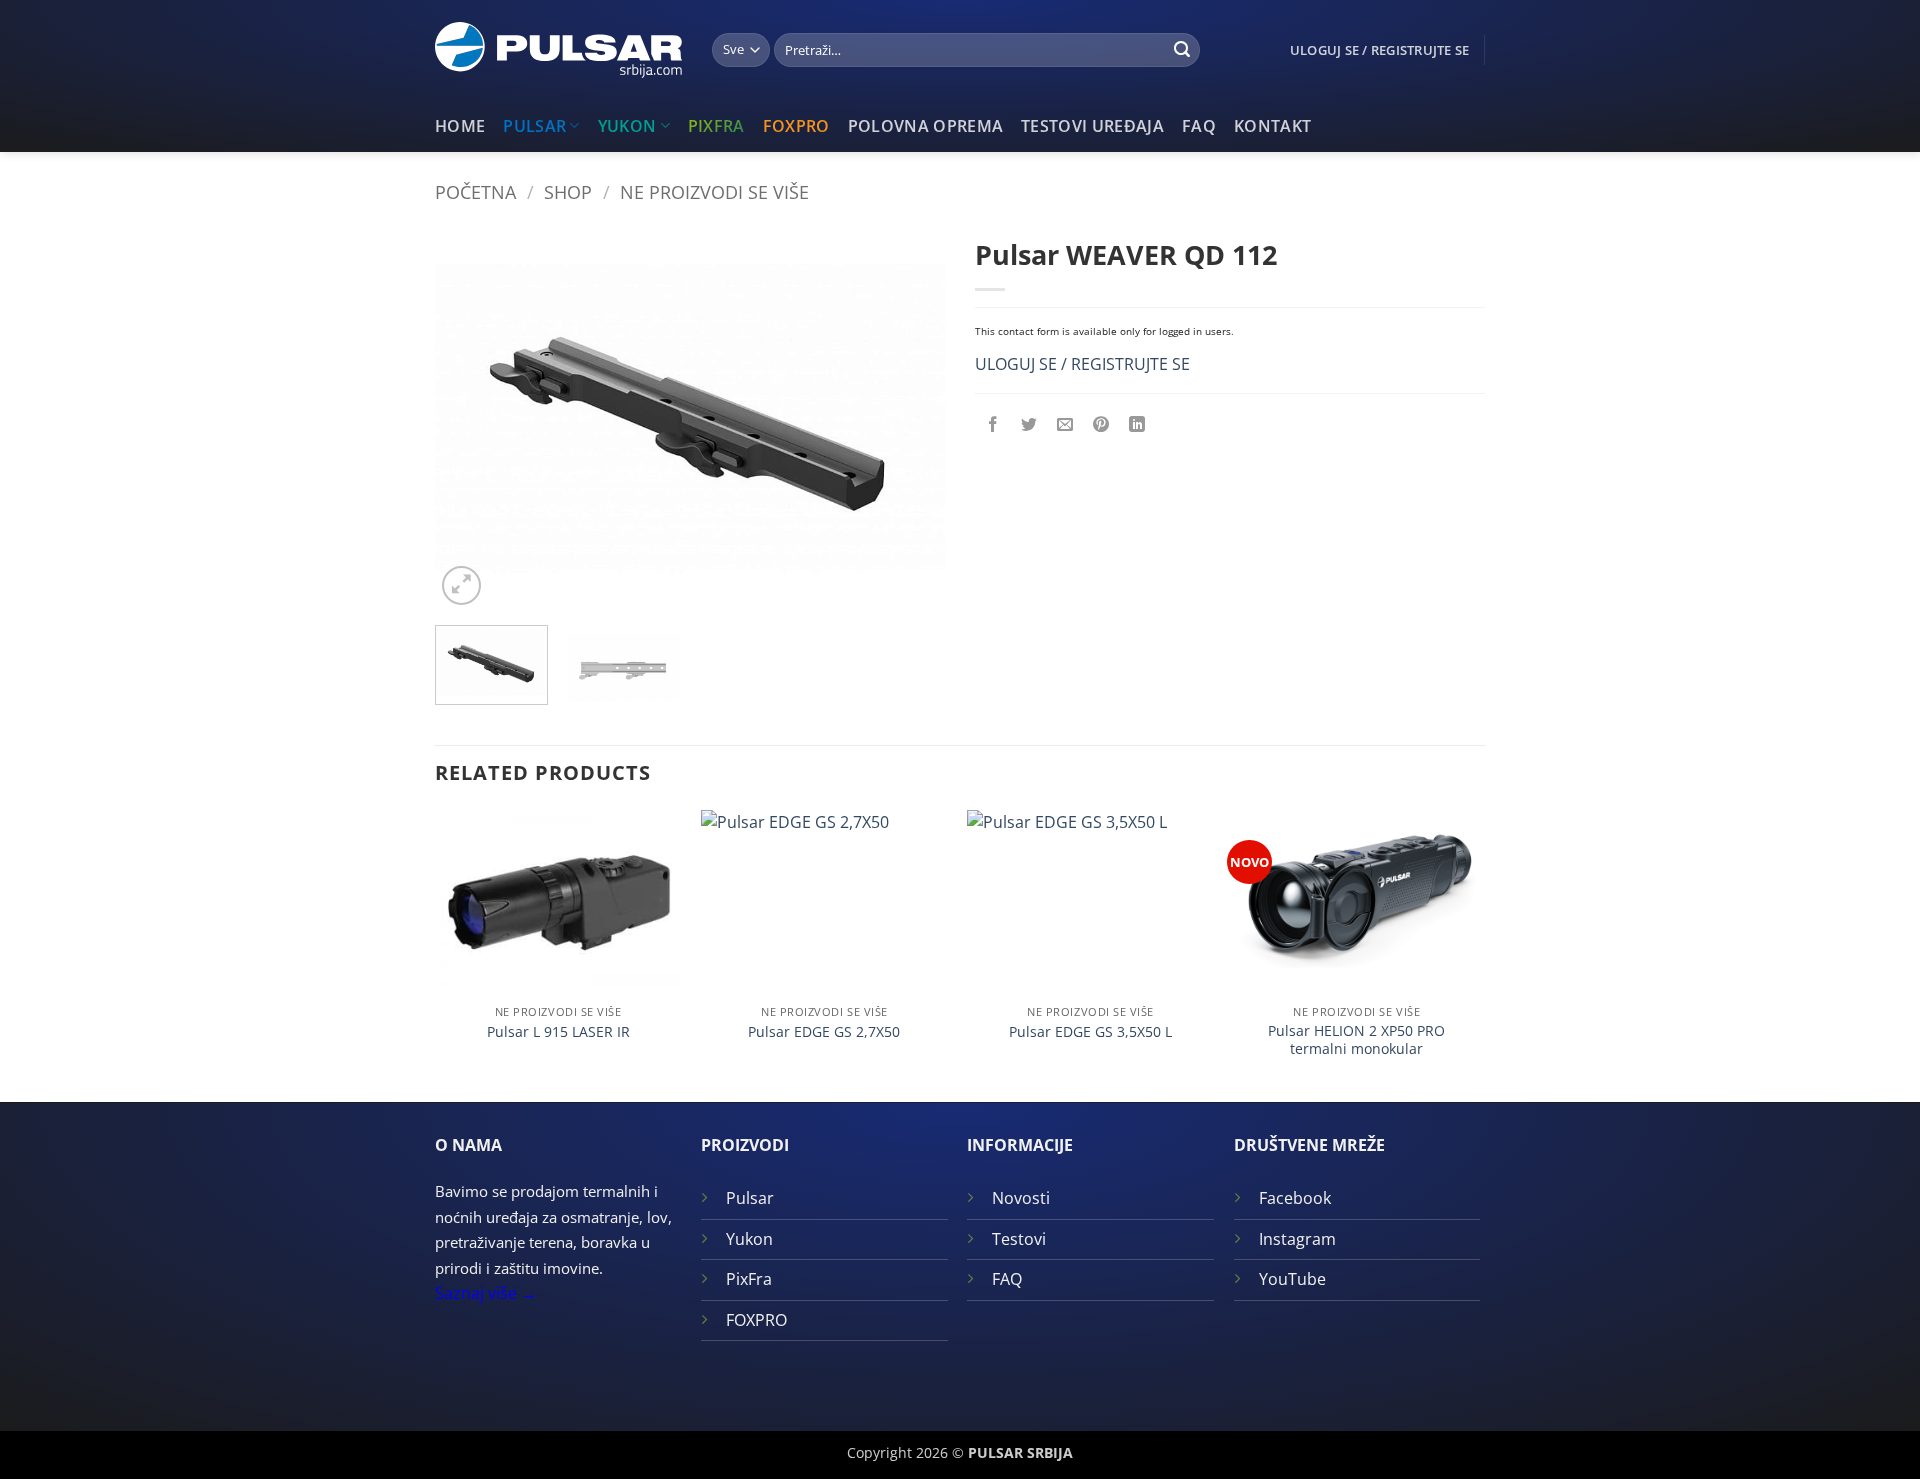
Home (460, 126)
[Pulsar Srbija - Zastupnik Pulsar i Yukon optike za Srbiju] (558, 50)
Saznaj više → (486, 1293)
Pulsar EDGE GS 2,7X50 (824, 1032)
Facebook (1295, 1198)
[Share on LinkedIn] (1137, 425)
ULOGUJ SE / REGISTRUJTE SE (1082, 364)
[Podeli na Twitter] (1029, 425)
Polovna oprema (925, 126)
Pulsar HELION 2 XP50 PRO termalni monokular (1356, 1040)
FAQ (1199, 126)
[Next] (910, 418)
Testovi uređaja (1092, 126)
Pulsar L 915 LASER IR (558, 1032)
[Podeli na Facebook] (993, 425)
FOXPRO (796, 126)
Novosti (1021, 1198)
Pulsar (534, 126)
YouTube (1292, 1279)
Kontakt (1272, 126)
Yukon (627, 126)
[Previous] (470, 418)
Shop (568, 191)
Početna (475, 191)
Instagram (1297, 1239)
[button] (461, 585)
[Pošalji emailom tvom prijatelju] (1065, 425)
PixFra (716, 126)
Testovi (1019, 1239)
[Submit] (1182, 50)
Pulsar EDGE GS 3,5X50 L (1090, 1032)
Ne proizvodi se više (714, 191)
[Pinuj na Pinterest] (1101, 425)
